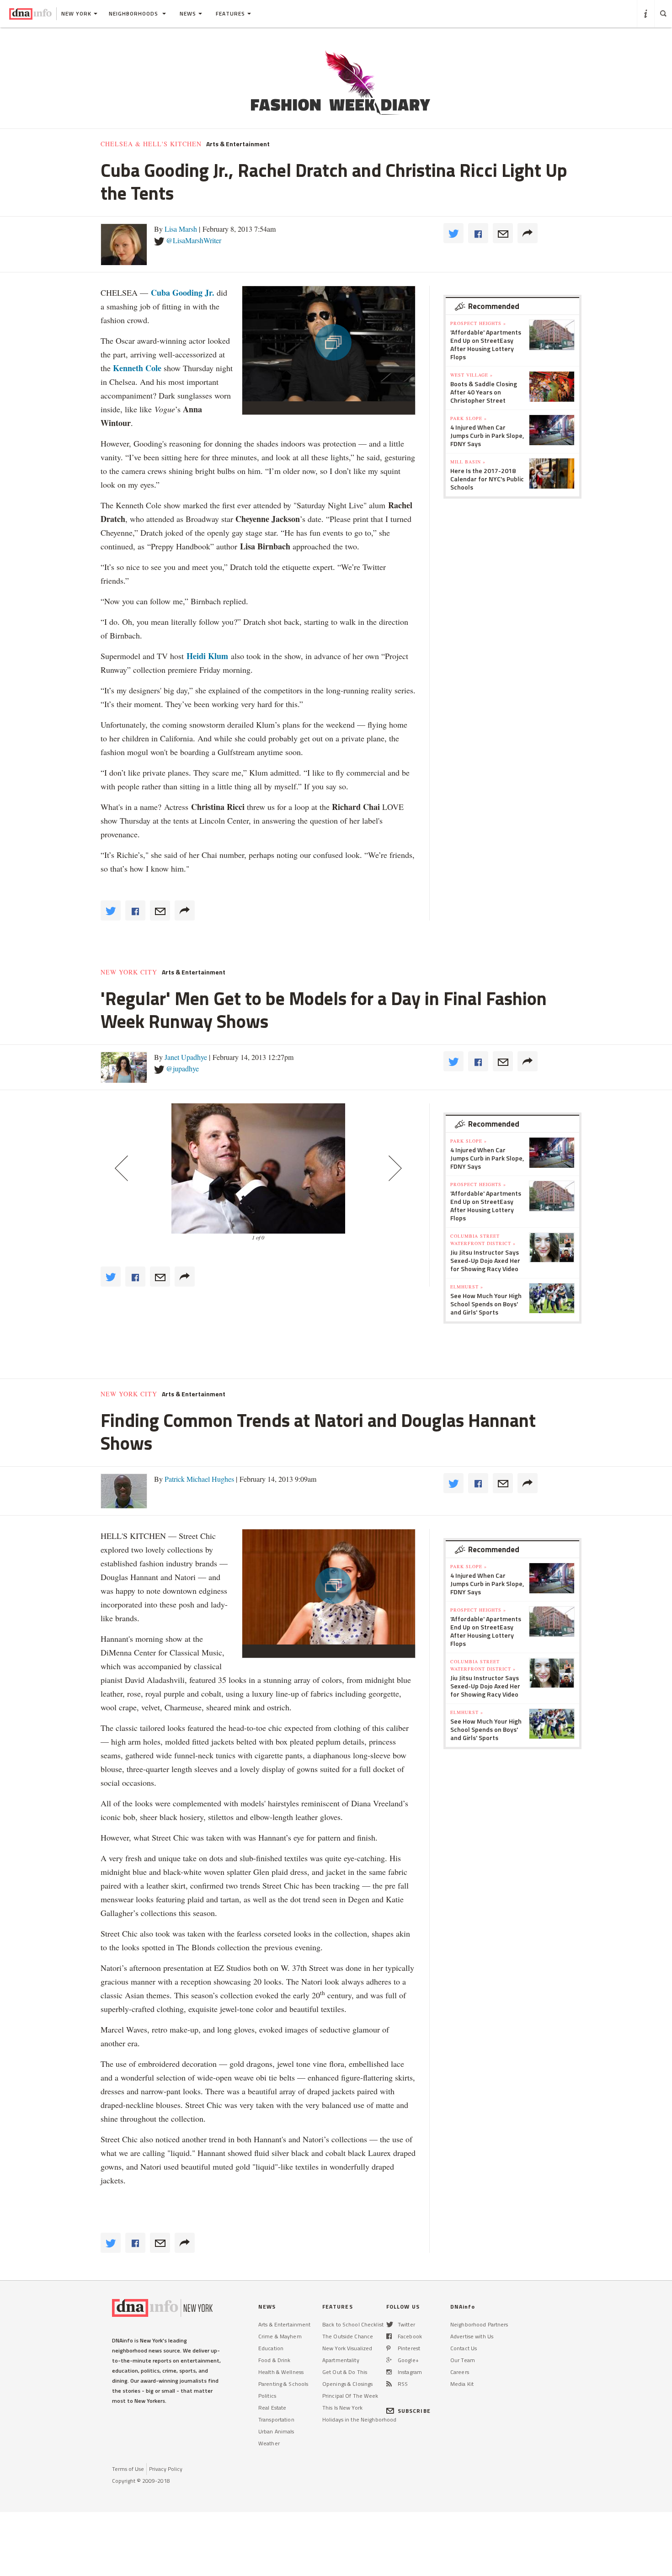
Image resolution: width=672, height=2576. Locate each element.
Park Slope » (469, 418)
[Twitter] (390, 2324)
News (188, 13)
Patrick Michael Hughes (199, 1479)
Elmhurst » (467, 1287)
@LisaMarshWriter (194, 240)
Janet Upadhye (186, 1057)
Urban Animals (276, 2431)
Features (230, 13)
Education (271, 2348)
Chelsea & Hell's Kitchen (151, 144)
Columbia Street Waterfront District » (483, 1240)
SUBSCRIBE (414, 2411)
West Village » (472, 375)
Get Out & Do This (345, 2372)
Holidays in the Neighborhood (359, 2419)
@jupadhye (182, 1068)
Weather (269, 2443)
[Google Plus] (389, 2360)
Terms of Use (128, 2469)
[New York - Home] (30, 14)
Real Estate (272, 2408)
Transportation (276, 2419)
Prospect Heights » (478, 323)
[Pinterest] (388, 2348)
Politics (267, 2396)
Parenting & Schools (283, 2384)
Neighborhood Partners (479, 2324)
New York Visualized (347, 2348)
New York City (129, 972)
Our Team (463, 2360)
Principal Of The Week (350, 2396)
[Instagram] (389, 2372)
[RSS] (389, 2384)
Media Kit (462, 2384)
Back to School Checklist (353, 2324)
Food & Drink (274, 2360)
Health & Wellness (281, 2372)
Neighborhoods (134, 13)
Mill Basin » (468, 462)
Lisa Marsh (181, 229)
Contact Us (464, 2348)
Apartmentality (341, 2360)
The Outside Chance (348, 2336)
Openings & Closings (347, 2384)
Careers (460, 2372)
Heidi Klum (207, 656)
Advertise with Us (472, 2336)
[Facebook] (389, 2336)
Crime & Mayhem (280, 2336)
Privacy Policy (166, 2469)
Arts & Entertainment (238, 144)
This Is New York (342, 2408)
